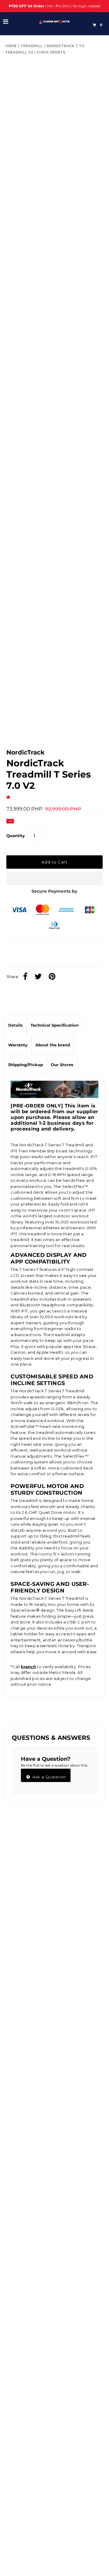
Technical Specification (55, 1025)
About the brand (53, 1045)
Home (11, 46)
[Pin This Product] (54, 977)
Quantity (16, 836)
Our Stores (62, 1065)
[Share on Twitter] (40, 977)
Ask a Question (49, 1777)
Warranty (18, 1045)
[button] (9, 797)
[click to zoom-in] (93, 71)
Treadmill (32, 46)
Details (15, 1025)
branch (28, 1667)
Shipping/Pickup (26, 1065)
